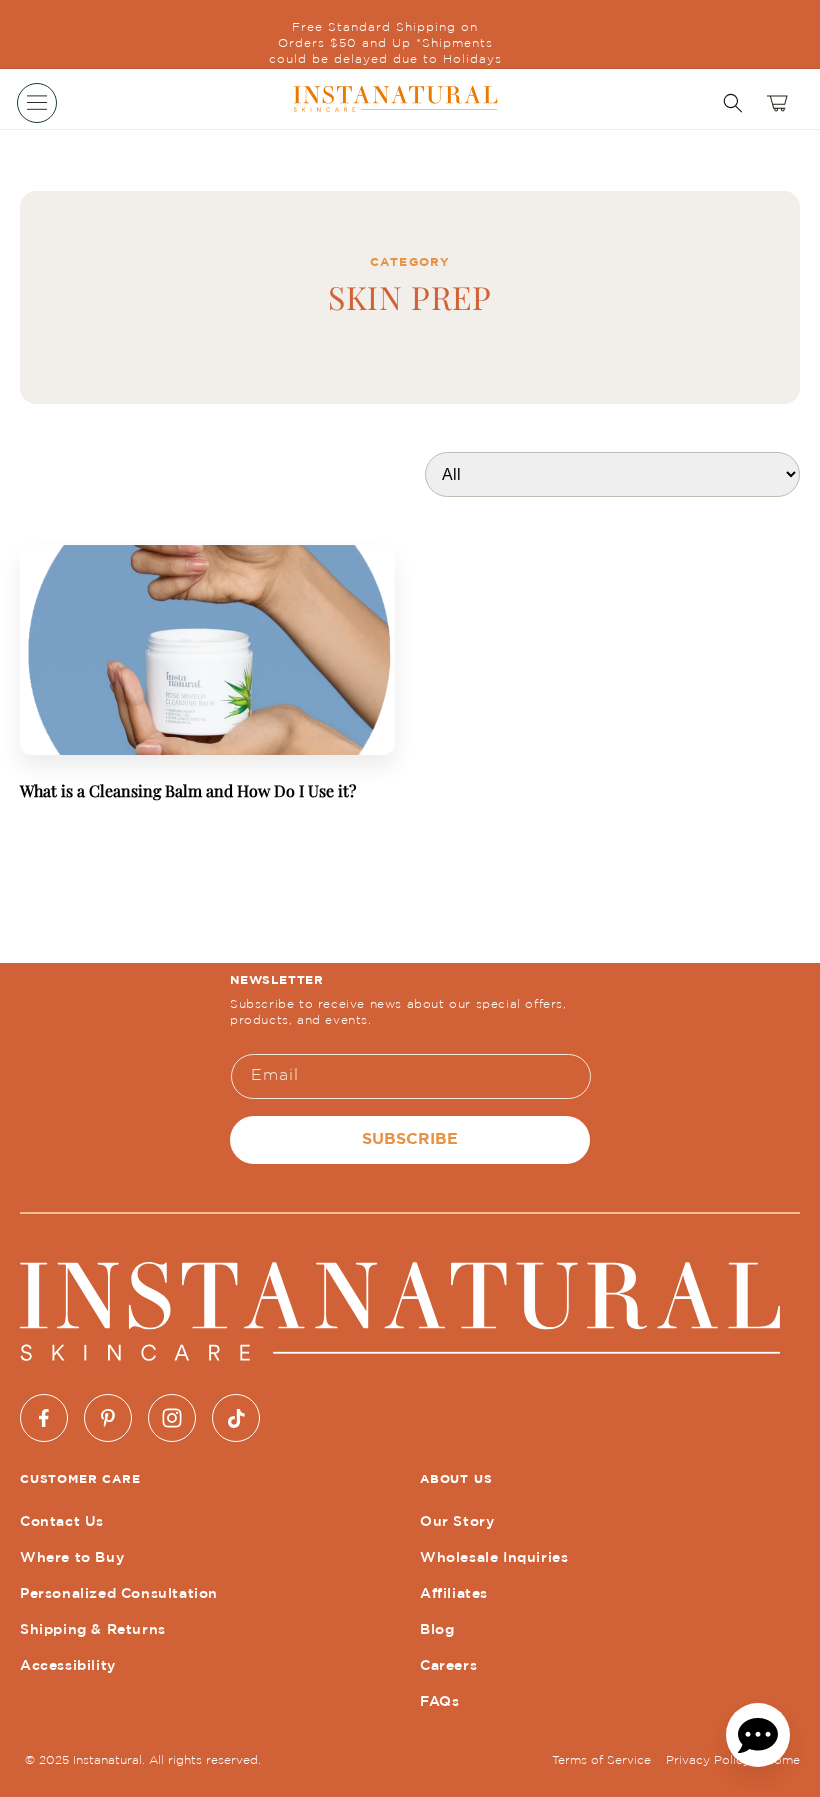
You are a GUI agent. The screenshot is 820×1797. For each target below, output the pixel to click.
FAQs (439, 1702)
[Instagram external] (172, 1418)
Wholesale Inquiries (494, 1558)
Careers (448, 1666)
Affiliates (454, 1594)
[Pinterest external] (108, 1418)
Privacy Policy (708, 1760)
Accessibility (68, 1666)
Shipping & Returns (93, 1630)
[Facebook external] (44, 1418)
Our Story (457, 1522)
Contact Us (62, 1522)
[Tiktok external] (236, 1418)
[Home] (394, 99)
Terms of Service (601, 1760)
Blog (437, 1630)
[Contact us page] (758, 1735)
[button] (37, 103)
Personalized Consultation (119, 1594)
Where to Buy (72, 1558)
